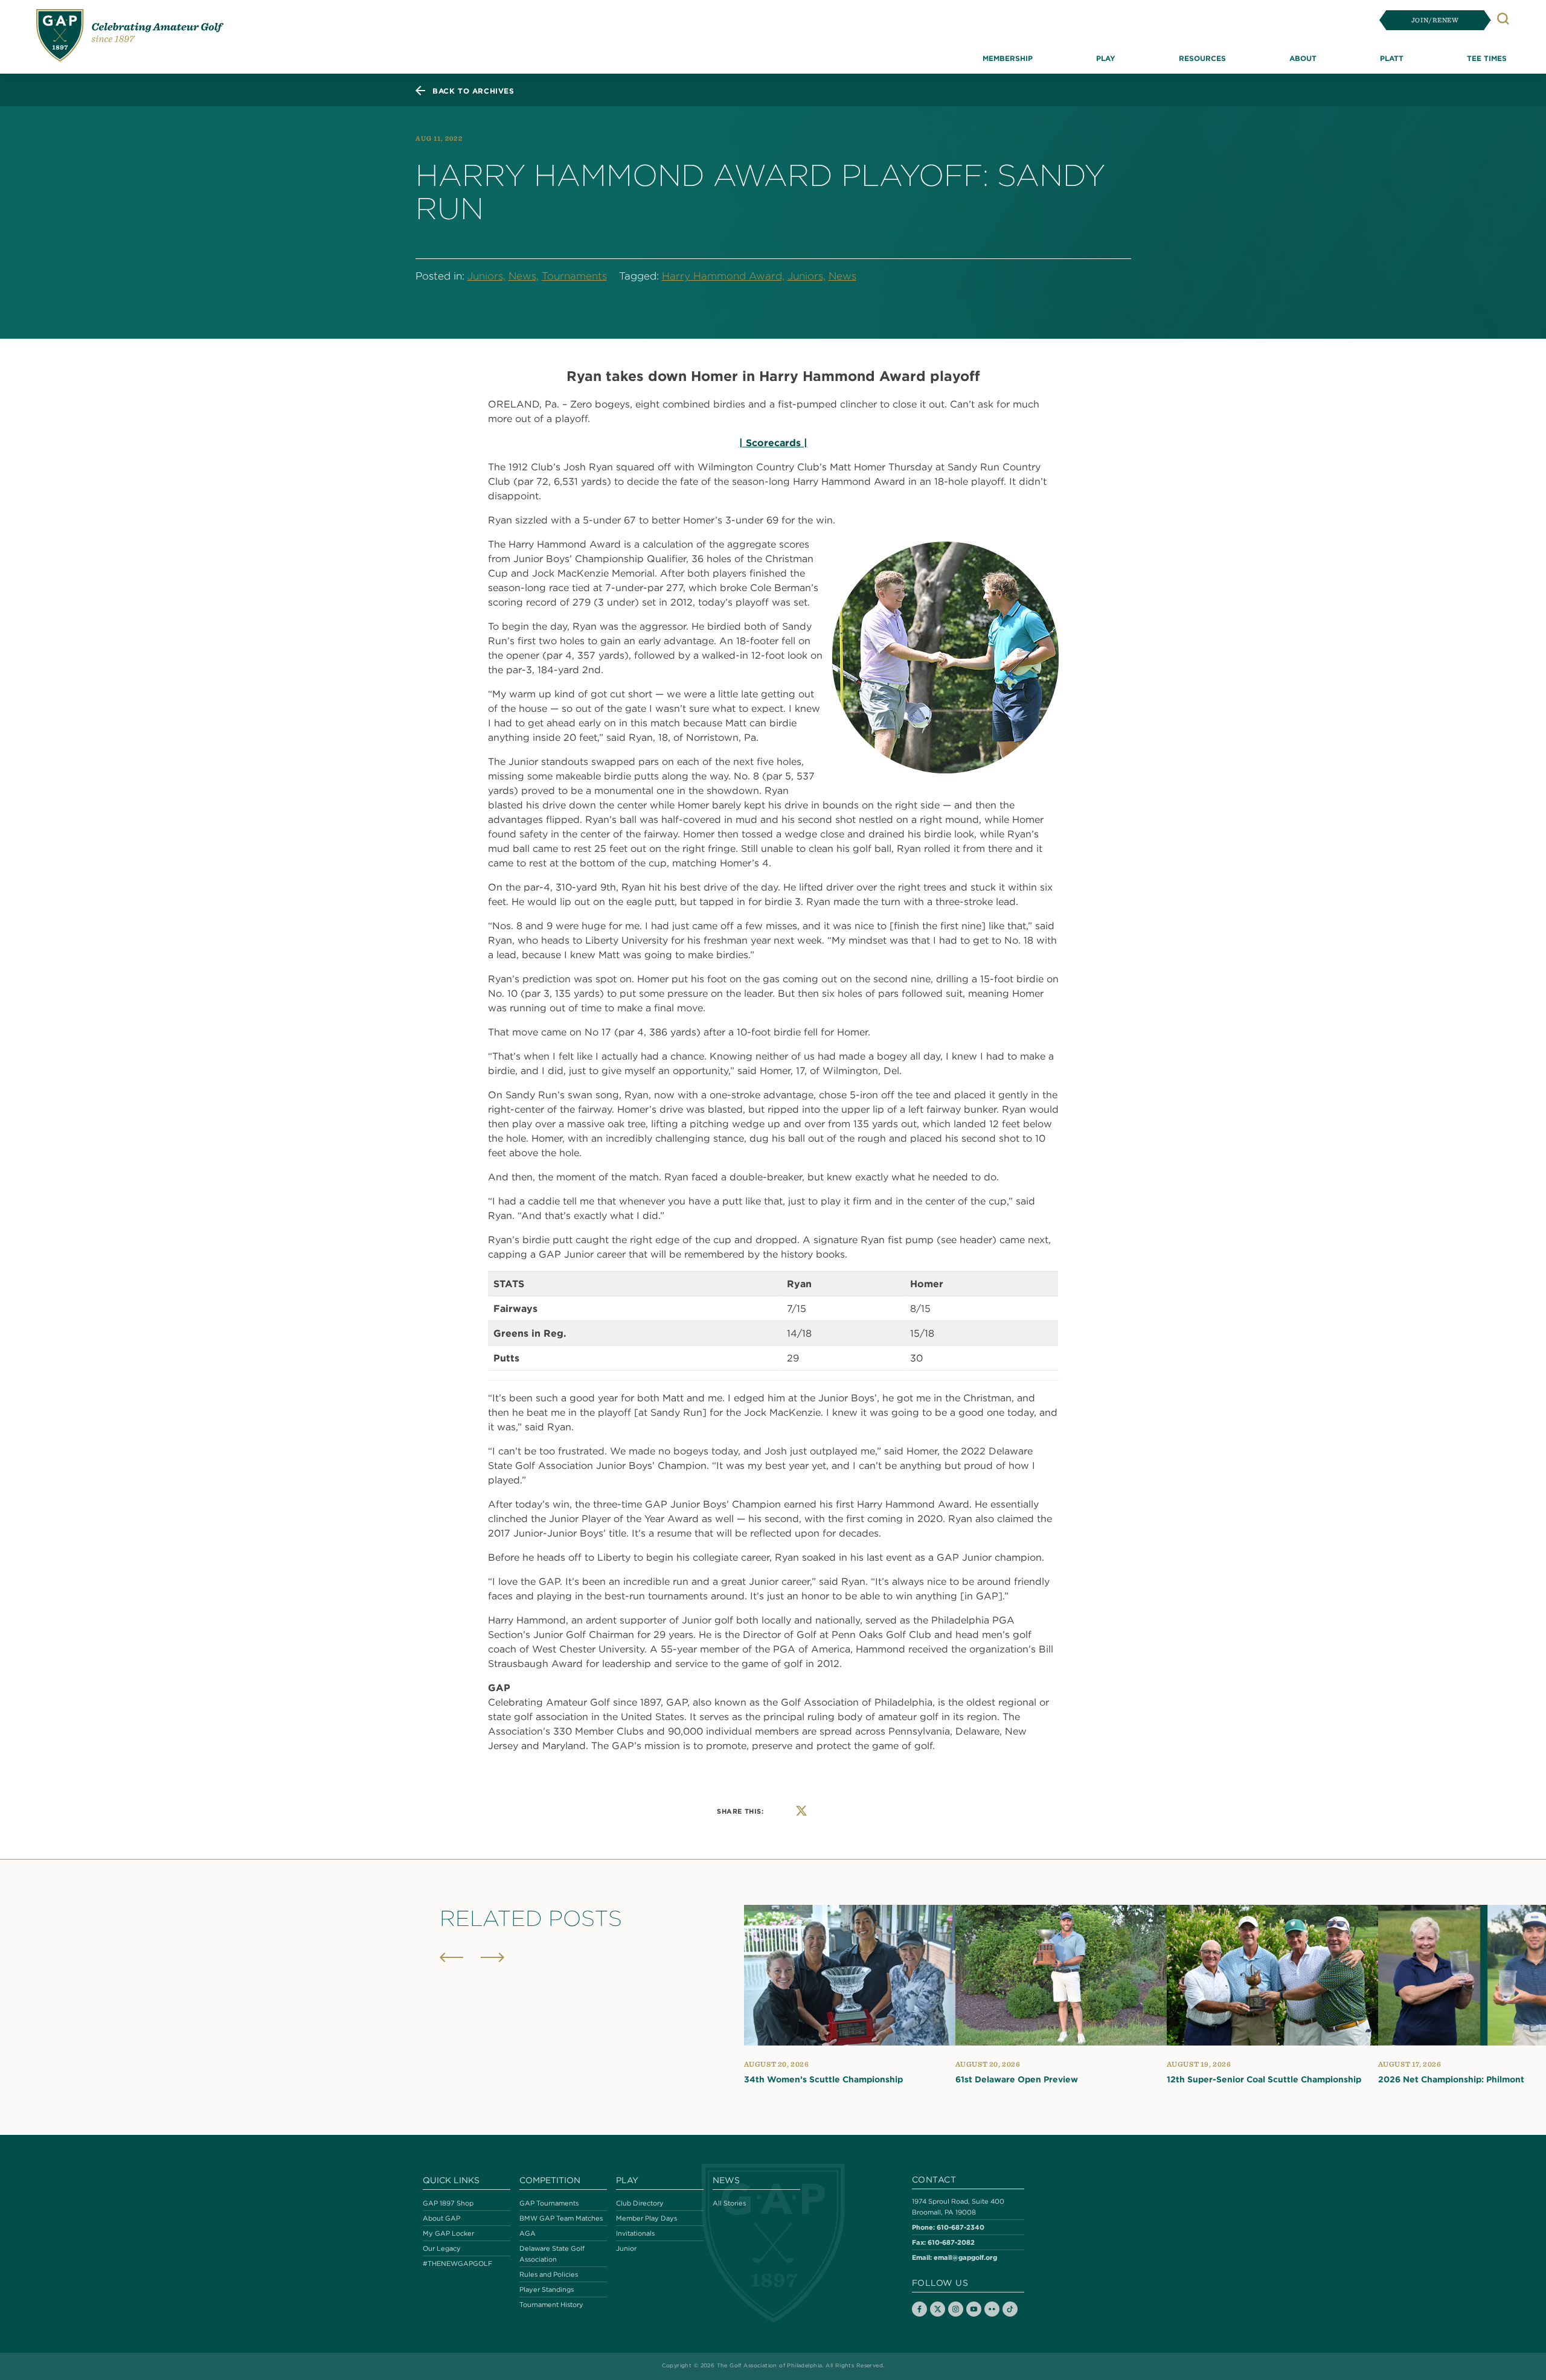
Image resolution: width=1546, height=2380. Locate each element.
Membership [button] (1008, 58)
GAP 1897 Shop (448, 2203)
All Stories (729, 2203)
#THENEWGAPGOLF (457, 2263)
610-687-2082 (951, 2242)
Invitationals (635, 2233)
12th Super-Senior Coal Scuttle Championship (1264, 2079)
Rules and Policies (549, 2274)
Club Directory (640, 2203)
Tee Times (1487, 58)
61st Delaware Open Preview (1017, 2079)
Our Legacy (442, 2248)
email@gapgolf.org (965, 2257)
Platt (1392, 58)
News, (524, 276)
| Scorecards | (773, 443)
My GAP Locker (448, 2233)
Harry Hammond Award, (723, 276)
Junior (626, 2248)
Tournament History (551, 2305)
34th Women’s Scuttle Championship (823, 2079)
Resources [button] (1202, 58)
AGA (528, 2233)
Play (627, 2180)
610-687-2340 (961, 2227)
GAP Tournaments (549, 2203)
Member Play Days (646, 2218)
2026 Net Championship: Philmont (1451, 2079)
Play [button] (1106, 58)
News (842, 276)
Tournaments (574, 276)
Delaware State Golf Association (552, 2254)
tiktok (1010, 2309)
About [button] (1303, 58)
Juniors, (486, 276)
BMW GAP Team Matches (561, 2218)
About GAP (441, 2218)
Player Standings (547, 2289)
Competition (550, 2180)
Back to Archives (473, 91)
